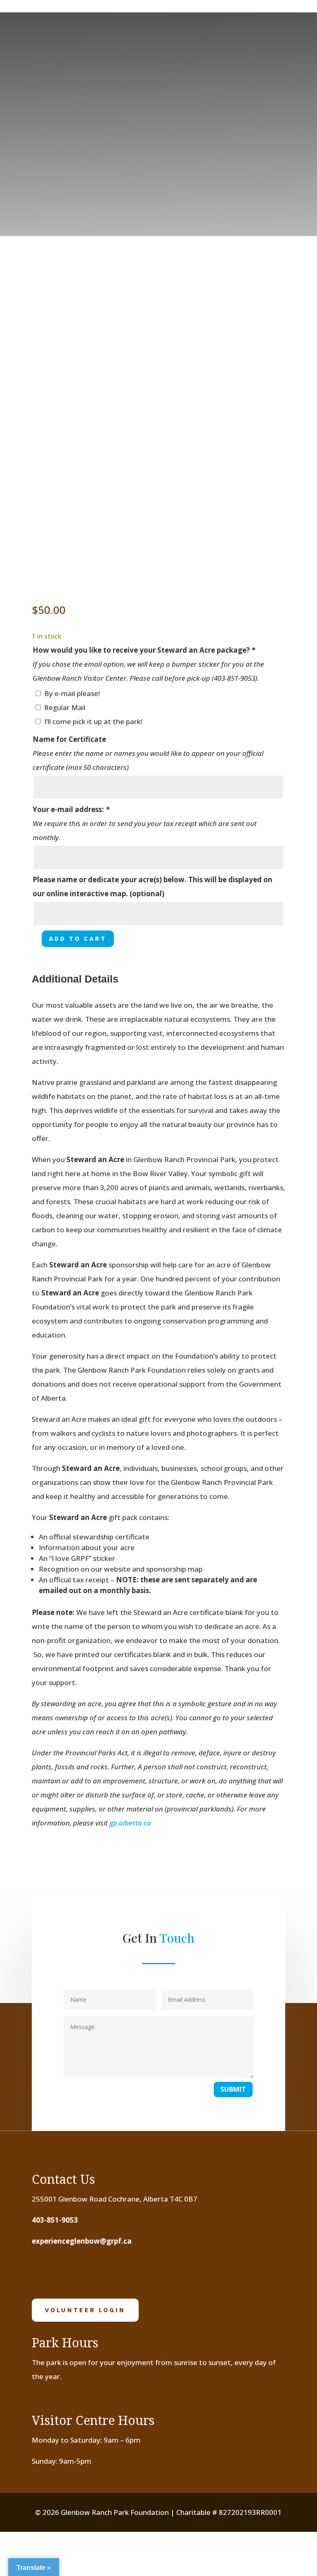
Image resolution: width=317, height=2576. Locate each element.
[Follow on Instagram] (69, 2272)
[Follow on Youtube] (94, 2272)
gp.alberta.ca (130, 1823)
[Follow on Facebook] (43, 2272)
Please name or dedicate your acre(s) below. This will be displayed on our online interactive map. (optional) (153, 887)
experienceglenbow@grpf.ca (82, 2241)
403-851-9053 (55, 2220)
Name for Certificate (69, 739)
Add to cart (78, 938)
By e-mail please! (72, 693)
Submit (233, 2089)
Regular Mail (65, 707)
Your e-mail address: (71, 809)
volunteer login (85, 2310)
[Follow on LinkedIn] (120, 2272)
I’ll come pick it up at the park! (93, 721)
